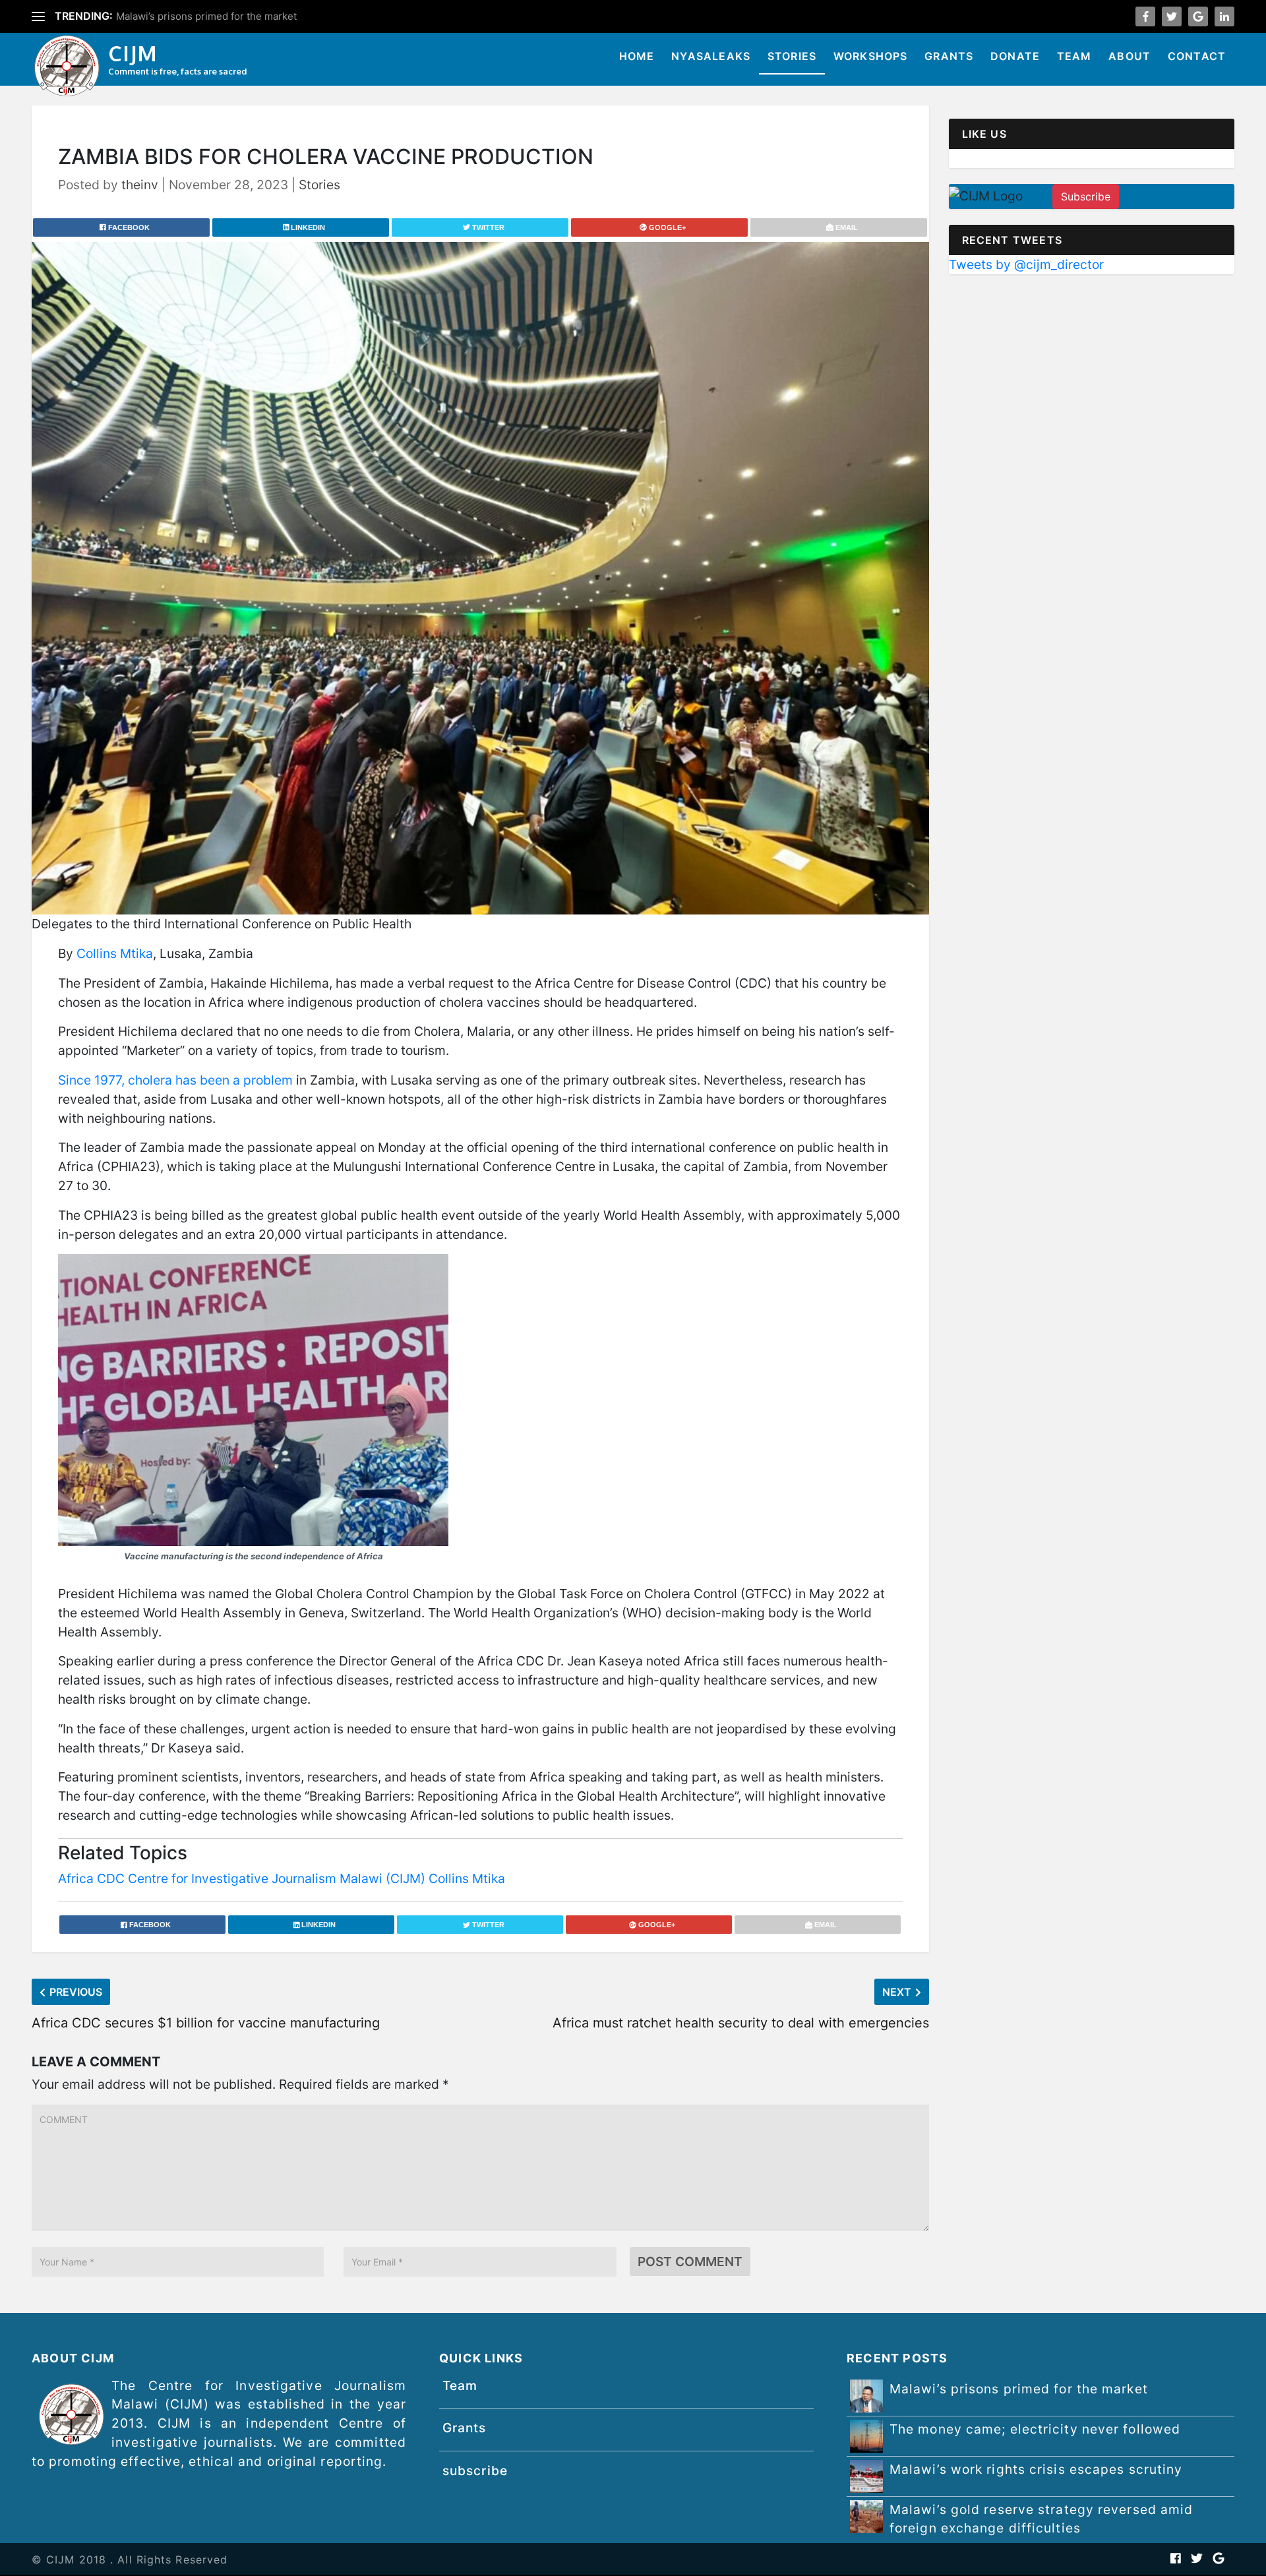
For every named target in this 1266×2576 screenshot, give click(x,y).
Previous (76, 1992)
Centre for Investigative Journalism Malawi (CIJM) (277, 1878)
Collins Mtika (115, 953)
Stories (792, 56)
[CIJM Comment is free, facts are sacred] (67, 68)
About (1130, 56)
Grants (949, 56)
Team (1074, 56)
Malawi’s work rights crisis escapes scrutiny (1036, 2469)
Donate (1015, 56)
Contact (1197, 56)
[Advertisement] (1092, 382)
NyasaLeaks (711, 56)
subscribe (475, 2471)
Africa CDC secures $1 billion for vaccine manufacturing (206, 2023)
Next (897, 1992)
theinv (140, 185)
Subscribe (1086, 196)
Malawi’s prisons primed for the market (1019, 2389)
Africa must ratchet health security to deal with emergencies (741, 2023)
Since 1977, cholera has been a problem (175, 1080)
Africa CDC (91, 1878)
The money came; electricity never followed (218, 16)
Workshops (871, 56)
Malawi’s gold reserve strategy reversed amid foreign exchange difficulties (1041, 2519)
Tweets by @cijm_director (1026, 264)
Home (637, 56)
